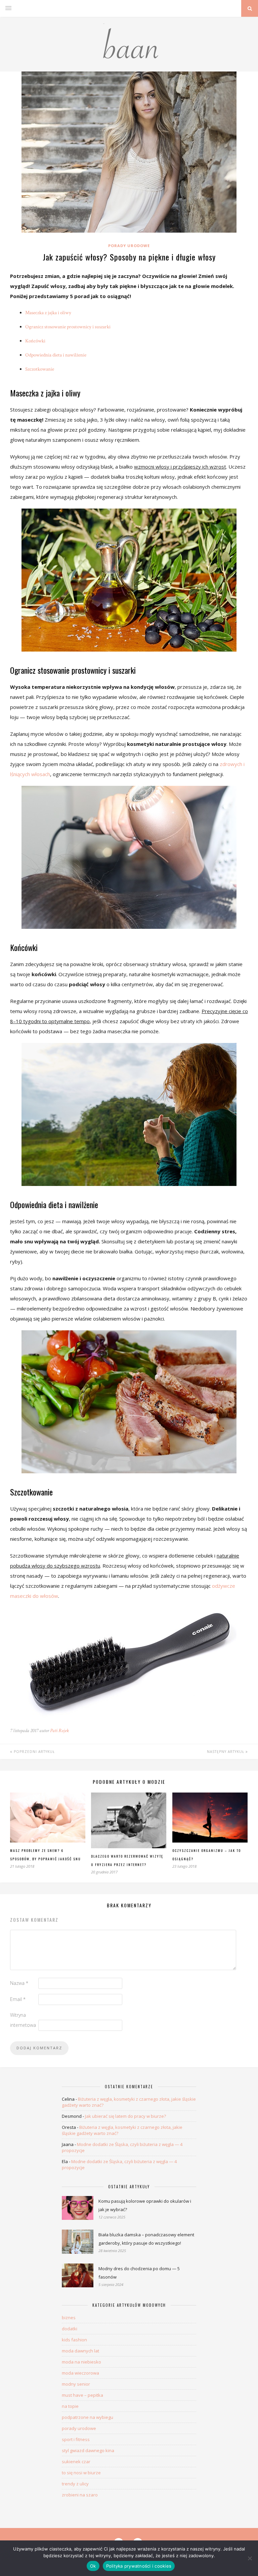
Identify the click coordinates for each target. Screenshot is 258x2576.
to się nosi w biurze (81, 2473)
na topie (70, 2406)
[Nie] (250, 2558)
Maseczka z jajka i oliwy (48, 313)
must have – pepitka (82, 2395)
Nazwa (19, 1983)
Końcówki (35, 341)
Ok (93, 2566)
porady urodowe (129, 246)
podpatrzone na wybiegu (88, 2417)
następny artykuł (226, 1752)
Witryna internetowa (23, 2020)
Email (18, 1999)
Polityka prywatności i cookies (139, 2566)
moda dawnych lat (80, 2351)
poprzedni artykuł (34, 1752)
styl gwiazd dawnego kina (88, 2450)
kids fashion (74, 2340)
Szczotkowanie (40, 369)
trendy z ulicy (75, 2484)
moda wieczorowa (80, 2373)
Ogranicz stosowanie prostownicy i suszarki (68, 327)
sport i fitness (76, 2439)
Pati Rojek (59, 1731)
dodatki (70, 2329)
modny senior (76, 2384)
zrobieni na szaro (80, 2495)
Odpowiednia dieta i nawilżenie (56, 355)
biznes (69, 2318)
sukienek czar (76, 2462)
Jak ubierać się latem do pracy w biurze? (125, 2116)
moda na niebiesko (81, 2362)
